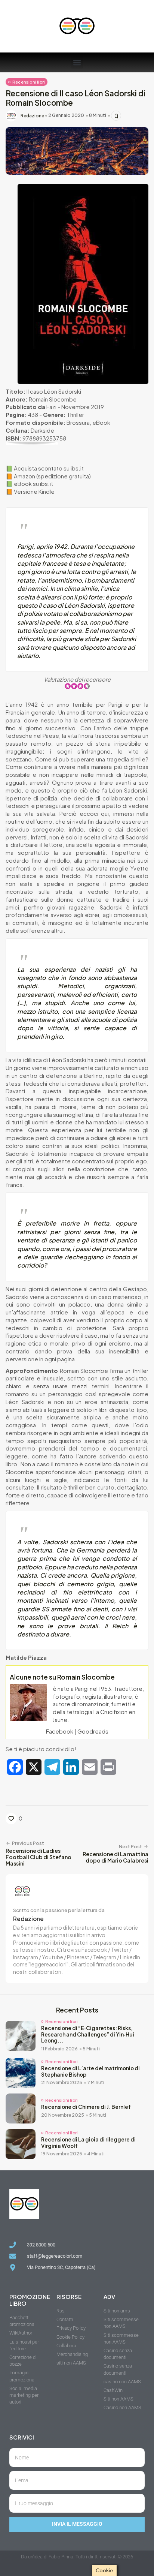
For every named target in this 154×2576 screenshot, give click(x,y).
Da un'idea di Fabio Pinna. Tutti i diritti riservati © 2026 (77, 2557)
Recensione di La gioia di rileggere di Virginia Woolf (88, 2143)
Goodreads (93, 1731)
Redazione (32, 116)
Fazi (51, 407)
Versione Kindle (34, 492)
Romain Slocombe (53, 399)
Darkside (42, 430)
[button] (77, 62)
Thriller (76, 415)
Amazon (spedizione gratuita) (52, 476)
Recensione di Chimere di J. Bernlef (86, 2107)
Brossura (78, 423)
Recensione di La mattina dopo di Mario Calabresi (115, 1857)
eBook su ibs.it (33, 484)
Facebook (60, 1731)
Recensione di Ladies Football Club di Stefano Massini (38, 1857)
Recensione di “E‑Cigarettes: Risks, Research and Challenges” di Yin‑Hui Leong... (88, 2034)
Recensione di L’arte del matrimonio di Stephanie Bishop (90, 2071)
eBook (101, 423)
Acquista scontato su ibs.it (49, 468)
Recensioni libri (29, 82)
